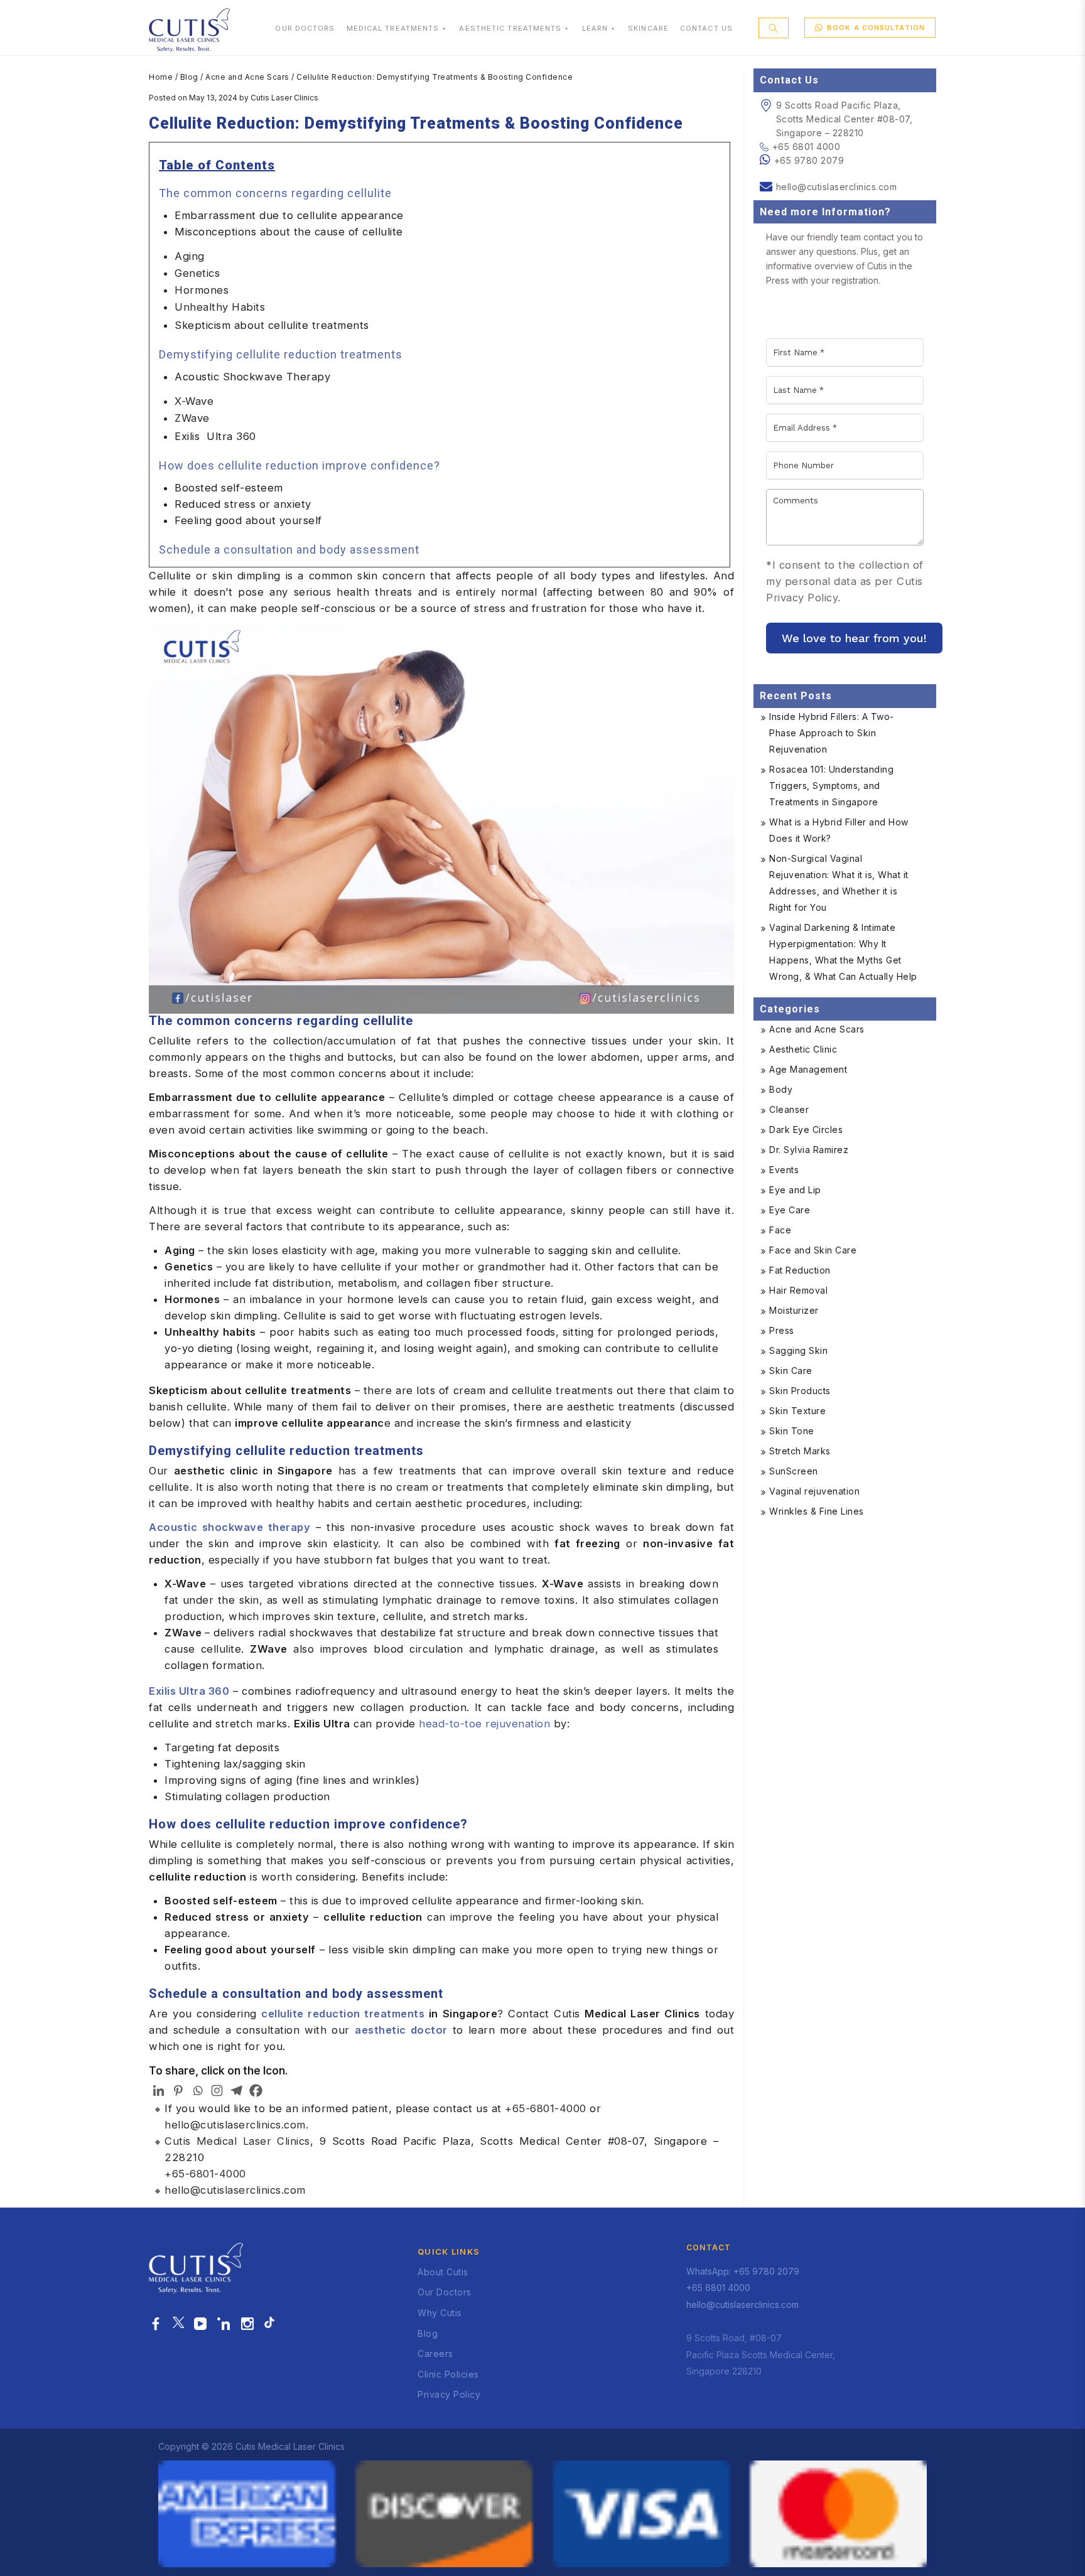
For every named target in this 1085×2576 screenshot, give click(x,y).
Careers (435, 2353)
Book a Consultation (876, 28)
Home (161, 77)
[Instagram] (217, 2090)
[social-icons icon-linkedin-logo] (224, 2324)
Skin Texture (797, 1411)
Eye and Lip (795, 1190)
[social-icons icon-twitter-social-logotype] (178, 2324)
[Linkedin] (159, 2090)
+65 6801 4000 (806, 147)
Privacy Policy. (803, 598)
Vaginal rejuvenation (814, 1491)
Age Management (808, 1069)
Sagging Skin (798, 1350)
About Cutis (443, 2272)
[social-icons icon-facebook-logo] (156, 2324)
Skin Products (800, 1391)
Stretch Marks (800, 1451)
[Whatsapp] (197, 2090)
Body (781, 1089)
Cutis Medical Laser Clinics (237, 2141)
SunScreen (794, 1471)
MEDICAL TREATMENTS (393, 28)
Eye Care (790, 1210)
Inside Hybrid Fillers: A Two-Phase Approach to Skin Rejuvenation (832, 733)
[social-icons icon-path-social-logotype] (269, 2324)
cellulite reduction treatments (343, 2014)
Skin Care (791, 1371)
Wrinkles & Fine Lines (817, 1511)
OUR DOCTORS (305, 28)
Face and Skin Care (813, 1250)
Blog (189, 77)
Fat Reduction (800, 1270)
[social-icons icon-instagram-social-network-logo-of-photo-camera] (248, 2324)
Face (780, 1230)
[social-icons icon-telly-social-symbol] (201, 2324)
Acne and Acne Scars (247, 77)
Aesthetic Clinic (803, 1049)
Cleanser (789, 1109)
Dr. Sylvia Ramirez (809, 1150)
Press (782, 1330)
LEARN (595, 28)
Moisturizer (794, 1310)
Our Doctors (445, 2292)
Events (784, 1170)
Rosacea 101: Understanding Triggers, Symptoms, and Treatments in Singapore (831, 786)
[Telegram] (236, 2090)
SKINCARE (648, 28)
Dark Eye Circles (806, 1130)
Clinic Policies (448, 2374)
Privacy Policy (449, 2394)
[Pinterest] (178, 2090)
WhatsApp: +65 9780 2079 (743, 2271)
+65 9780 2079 (809, 160)
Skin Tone (792, 1431)
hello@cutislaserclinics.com (235, 2125)
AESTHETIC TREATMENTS (510, 28)
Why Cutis (440, 2313)
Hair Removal (798, 1290)
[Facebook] (256, 2090)
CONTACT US (706, 28)
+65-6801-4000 (546, 2108)
